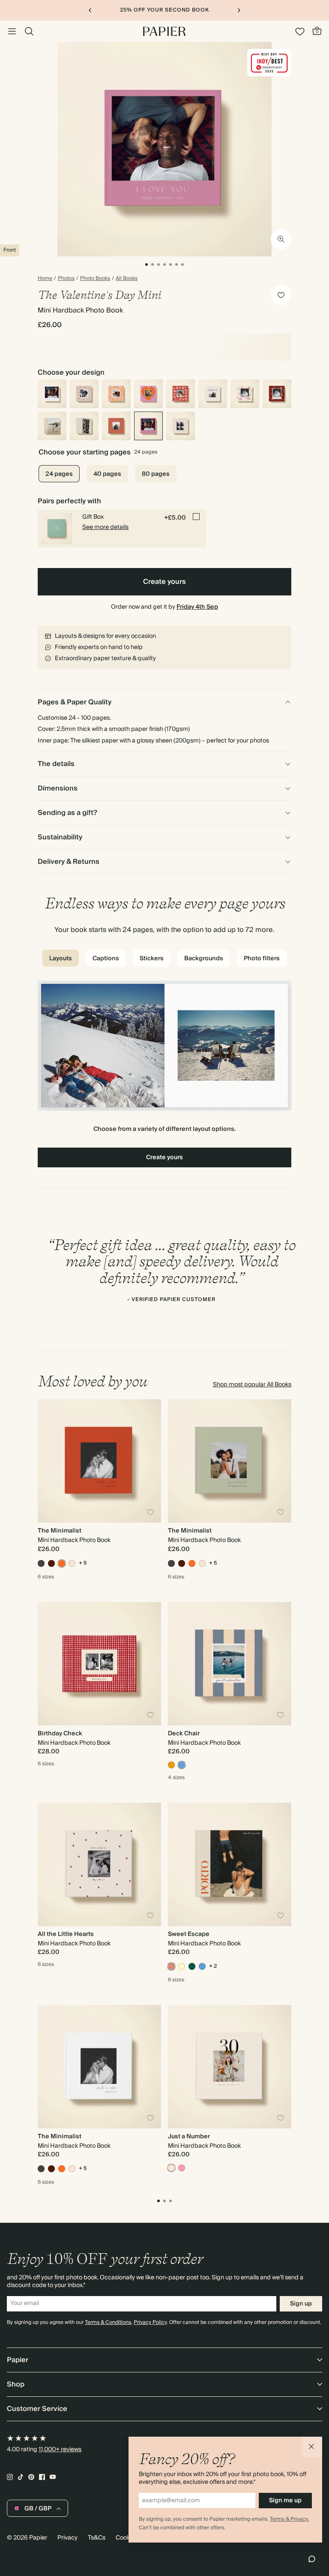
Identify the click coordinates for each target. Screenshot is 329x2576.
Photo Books (95, 279)
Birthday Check (60, 1734)
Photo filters (262, 959)
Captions (106, 959)
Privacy (67, 2538)
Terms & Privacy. (289, 2519)
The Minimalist (60, 1531)
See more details (105, 527)
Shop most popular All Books (252, 1385)
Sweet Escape (189, 1934)
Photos (66, 279)
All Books (127, 279)
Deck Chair (184, 1734)
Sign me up (285, 2501)
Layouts (61, 959)
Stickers (152, 959)
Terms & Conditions (108, 2322)
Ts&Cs (97, 2538)
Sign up (301, 2304)
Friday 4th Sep (197, 607)
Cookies (127, 2538)
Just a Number (189, 2137)
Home (45, 279)
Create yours (164, 582)
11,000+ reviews (60, 2450)
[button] (312, 2447)
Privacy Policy (150, 2322)
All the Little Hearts (66, 1934)
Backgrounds (204, 959)
